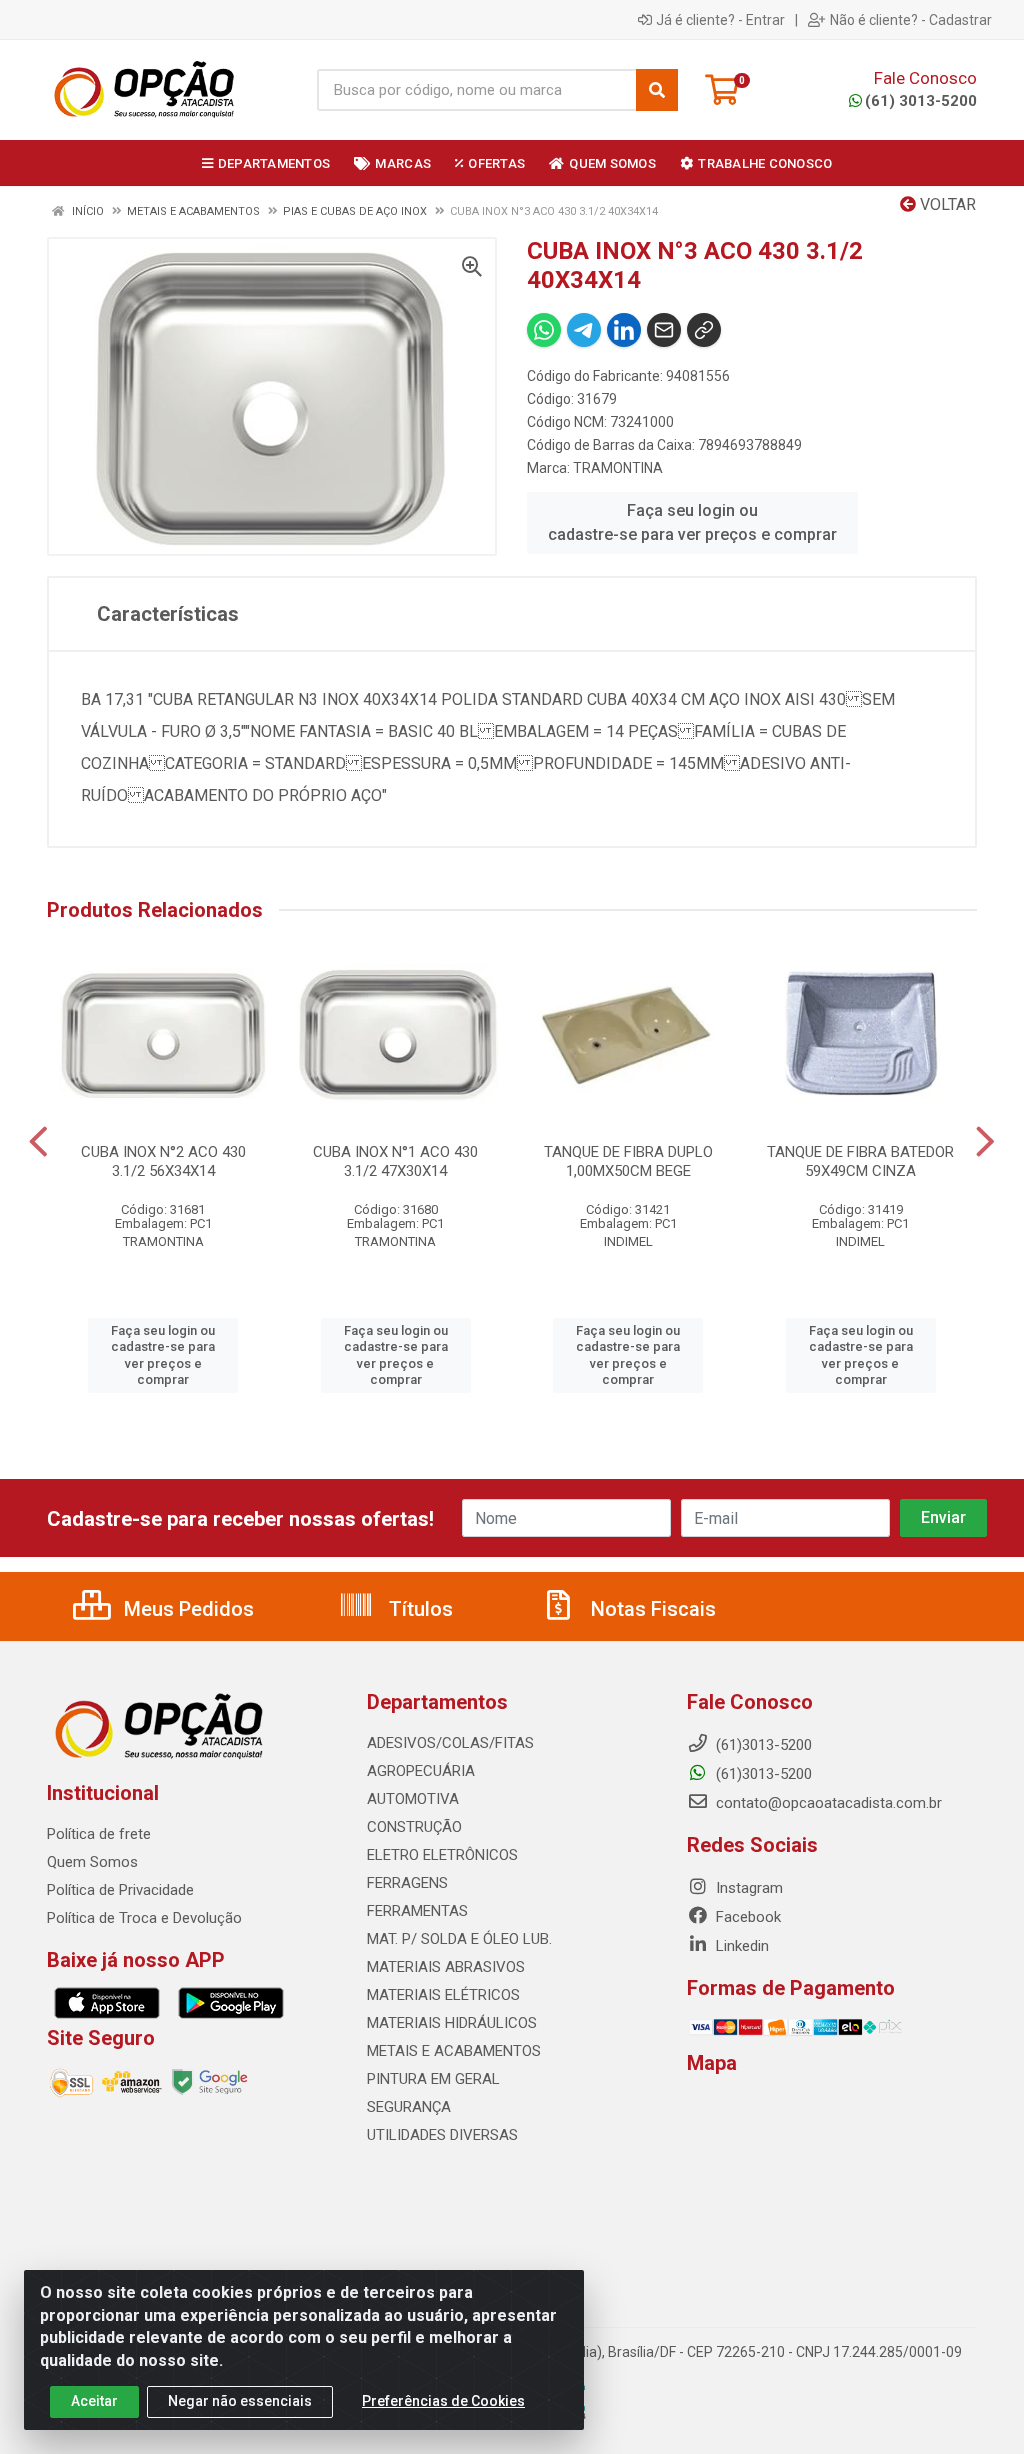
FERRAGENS (407, 1883)
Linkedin (740, 1946)
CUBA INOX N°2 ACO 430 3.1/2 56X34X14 (163, 1161)
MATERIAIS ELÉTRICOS (443, 1995)
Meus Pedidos (186, 1609)
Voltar (946, 204)
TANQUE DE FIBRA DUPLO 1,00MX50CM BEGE (628, 1161)
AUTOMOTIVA (413, 1799)
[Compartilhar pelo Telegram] (584, 330)
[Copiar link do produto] (704, 330)
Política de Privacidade (120, 1890)
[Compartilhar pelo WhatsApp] (544, 330)
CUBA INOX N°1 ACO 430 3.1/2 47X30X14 (395, 1161)
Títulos (418, 1609)
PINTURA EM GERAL (433, 2079)
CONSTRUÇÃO (414, 1827)
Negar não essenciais (240, 2401)
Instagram (747, 1888)
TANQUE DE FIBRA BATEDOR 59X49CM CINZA (860, 1161)
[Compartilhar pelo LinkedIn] (624, 330)
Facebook (746, 1917)
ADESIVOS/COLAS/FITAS (450, 1743)
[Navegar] (38, 1142)
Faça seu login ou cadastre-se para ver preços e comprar (692, 522)
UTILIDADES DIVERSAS (442, 2135)
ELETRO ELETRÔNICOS (442, 1855)
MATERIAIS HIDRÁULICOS (452, 2023)
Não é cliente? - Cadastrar (911, 20)
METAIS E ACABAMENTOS (454, 2051)
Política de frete (99, 1834)
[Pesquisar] (657, 90)
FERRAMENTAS (417, 1911)
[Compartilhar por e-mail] (664, 330)
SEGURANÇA (409, 2107)
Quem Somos (92, 1862)
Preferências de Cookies (443, 2401)
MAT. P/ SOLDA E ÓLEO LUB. (459, 1939)
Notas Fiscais (651, 1609)
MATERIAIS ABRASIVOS (446, 1967)
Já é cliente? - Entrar (720, 20)
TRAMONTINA (618, 468)
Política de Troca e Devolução (144, 1918)
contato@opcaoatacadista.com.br (827, 1803)
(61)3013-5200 (762, 1774)
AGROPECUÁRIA (421, 1771)
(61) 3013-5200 (921, 101)
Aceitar (94, 2401)
